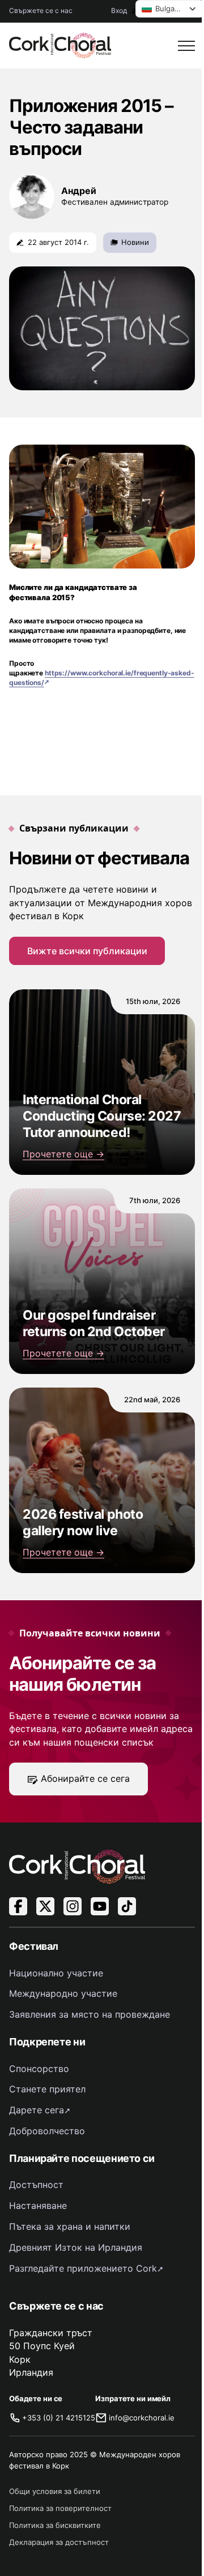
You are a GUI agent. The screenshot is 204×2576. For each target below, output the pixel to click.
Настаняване (38, 2205)
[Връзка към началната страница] (60, 46)
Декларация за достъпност (59, 2542)
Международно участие (63, 1993)
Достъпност (36, 2185)
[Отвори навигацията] (186, 46)
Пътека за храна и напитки (70, 2226)
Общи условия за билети (55, 2491)
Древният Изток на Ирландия (76, 2247)
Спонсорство (39, 2069)
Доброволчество (47, 2131)
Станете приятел (47, 2089)
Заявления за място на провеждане (90, 2014)
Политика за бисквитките (55, 2525)
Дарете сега (37, 2110)
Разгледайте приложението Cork (83, 2268)
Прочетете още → (63, 1154)
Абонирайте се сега (85, 1778)
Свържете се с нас (41, 10)
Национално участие (56, 1973)
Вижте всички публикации (87, 951)
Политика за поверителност (60, 2508)
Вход (119, 10)
